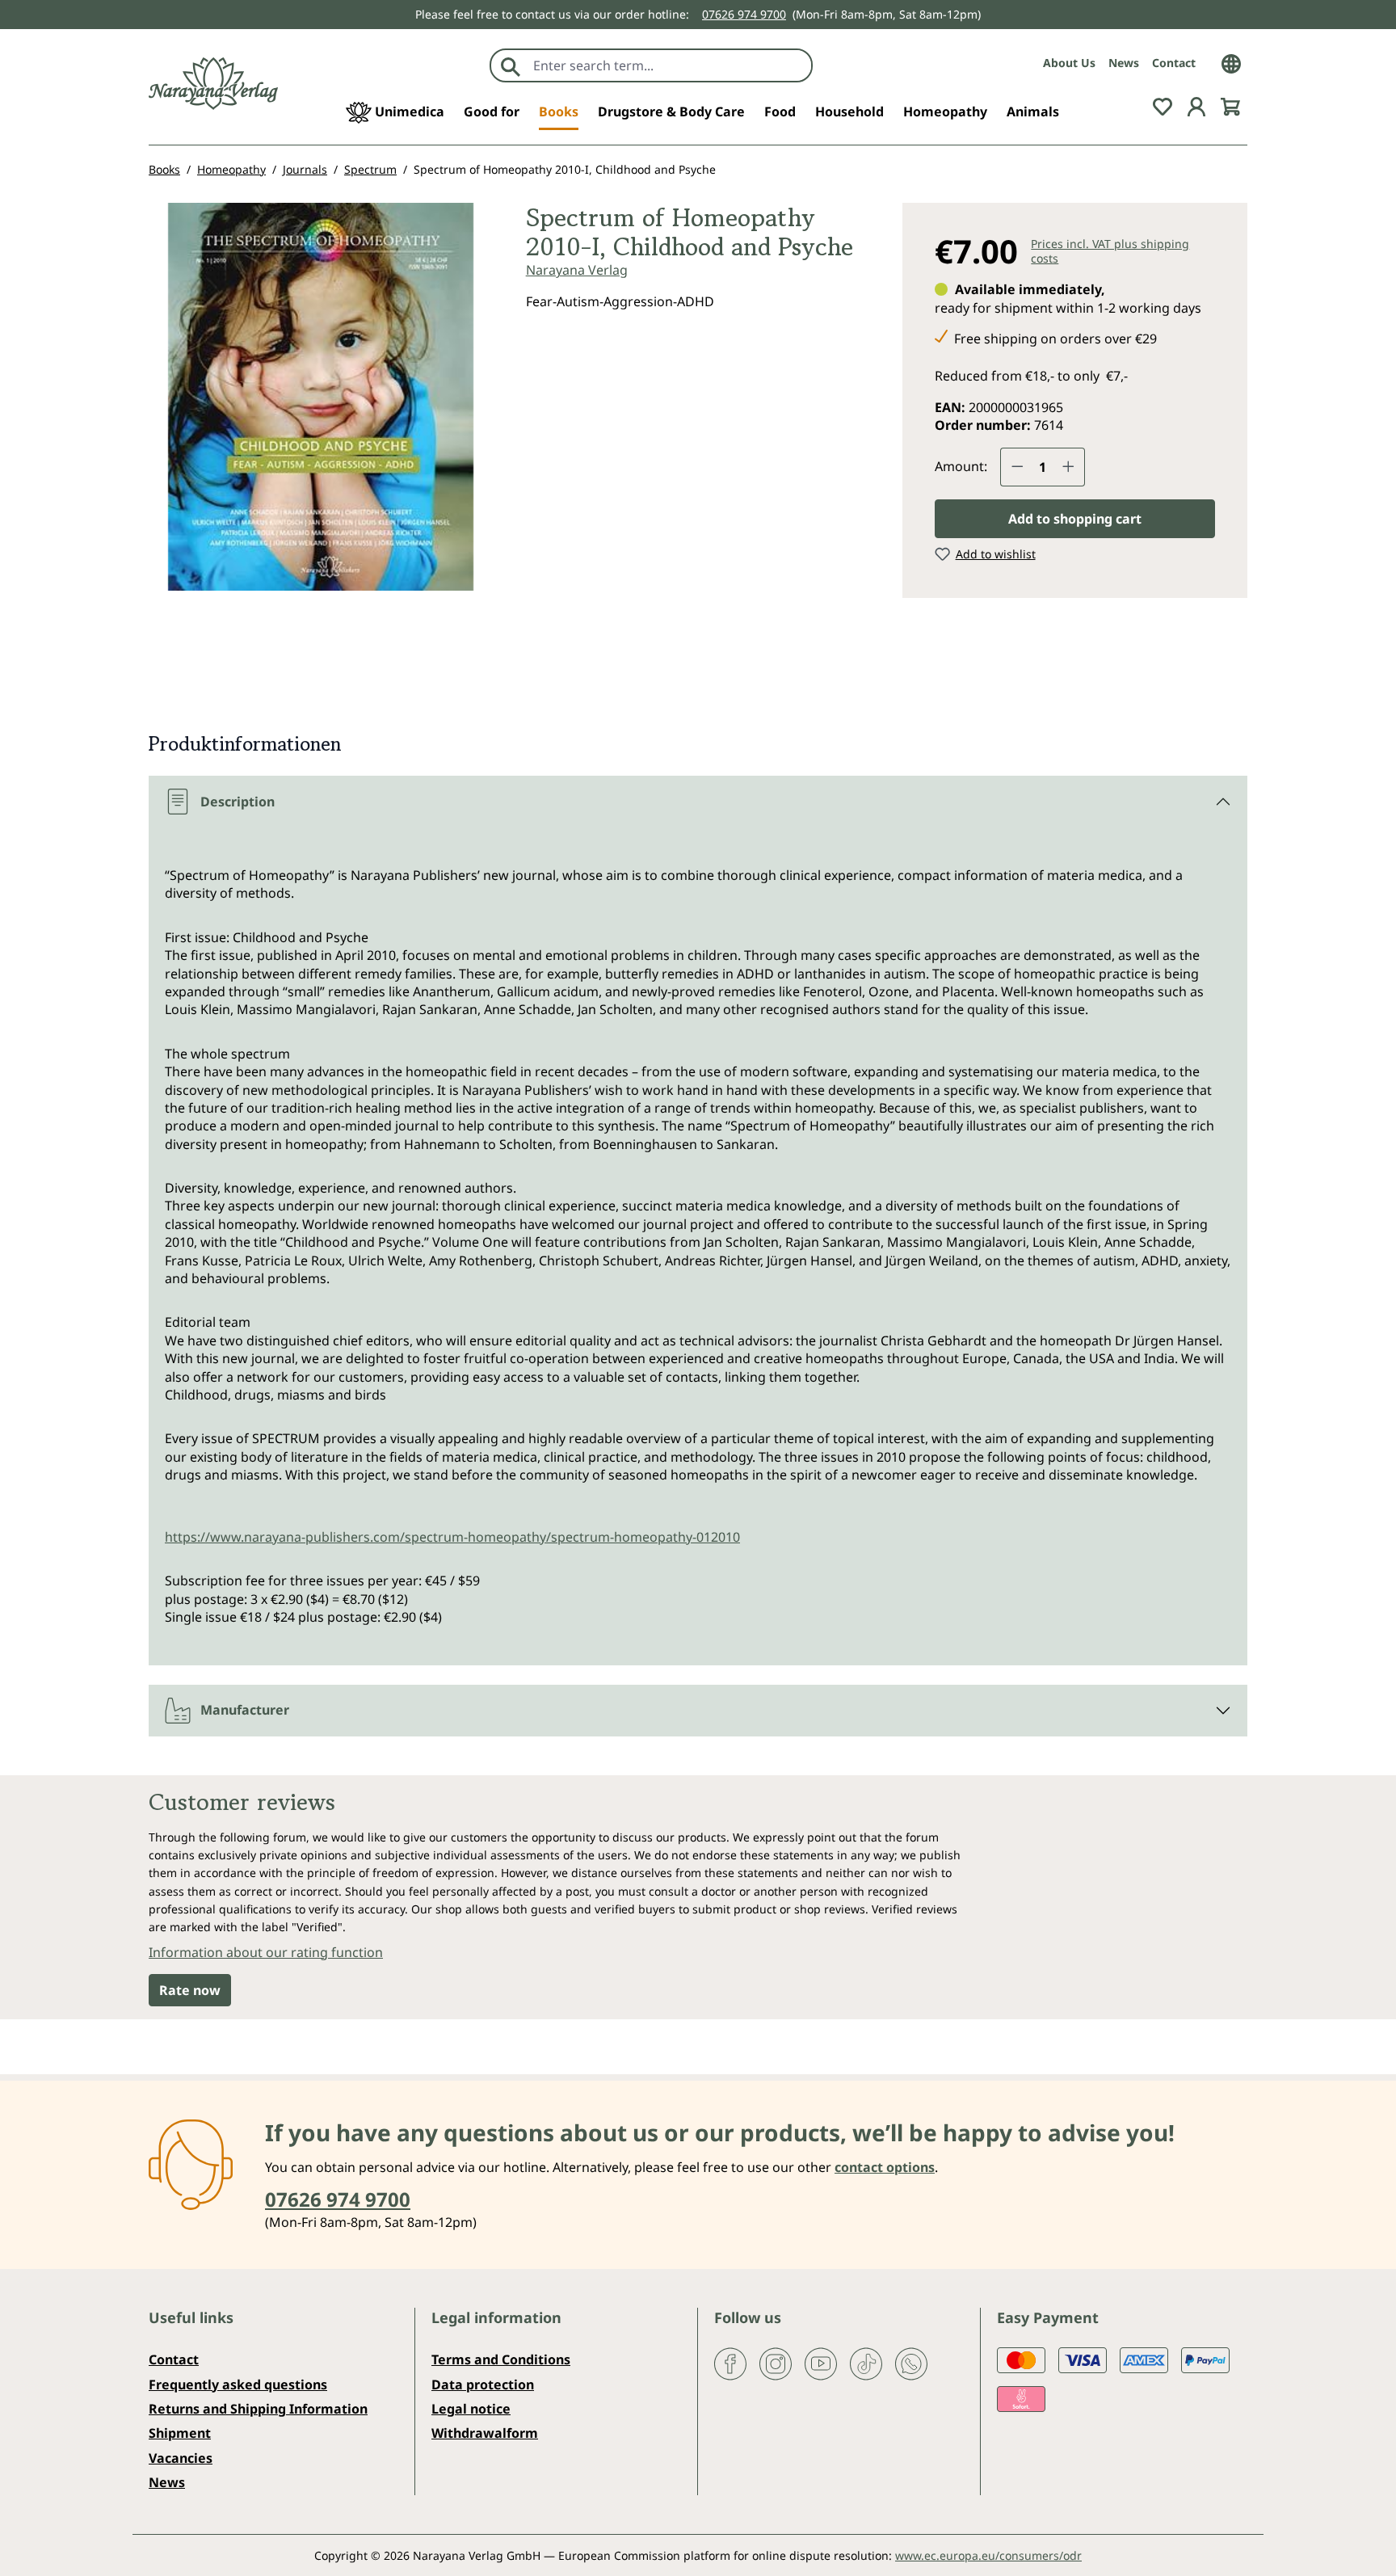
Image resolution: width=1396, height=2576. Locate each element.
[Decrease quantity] (1017, 467)
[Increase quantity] (1069, 467)
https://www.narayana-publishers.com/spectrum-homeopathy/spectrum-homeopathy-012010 (452, 1537)
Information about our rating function (266, 1952)
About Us (1069, 63)
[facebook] (730, 2363)
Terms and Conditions (501, 2359)
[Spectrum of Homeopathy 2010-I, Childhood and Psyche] (321, 397)
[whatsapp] (911, 2363)
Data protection (483, 2384)
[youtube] (821, 2363)
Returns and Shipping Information (258, 2409)
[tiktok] (866, 2363)
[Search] (511, 65)
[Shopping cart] (1230, 105)
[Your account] (1196, 105)
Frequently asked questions (238, 2384)
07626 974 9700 (744, 14)
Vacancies (181, 2458)
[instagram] (776, 2363)
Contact (1174, 63)
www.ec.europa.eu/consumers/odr (988, 2555)
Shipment (180, 2433)
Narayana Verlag (577, 270)
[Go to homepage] (213, 84)
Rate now (190, 1990)
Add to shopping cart (1075, 519)
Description (238, 802)
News (1124, 63)
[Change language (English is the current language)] (1231, 62)
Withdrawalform (485, 2433)
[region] (321, 403)
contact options (885, 2167)
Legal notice (471, 2409)
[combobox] (669, 65)
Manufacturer (245, 1710)
